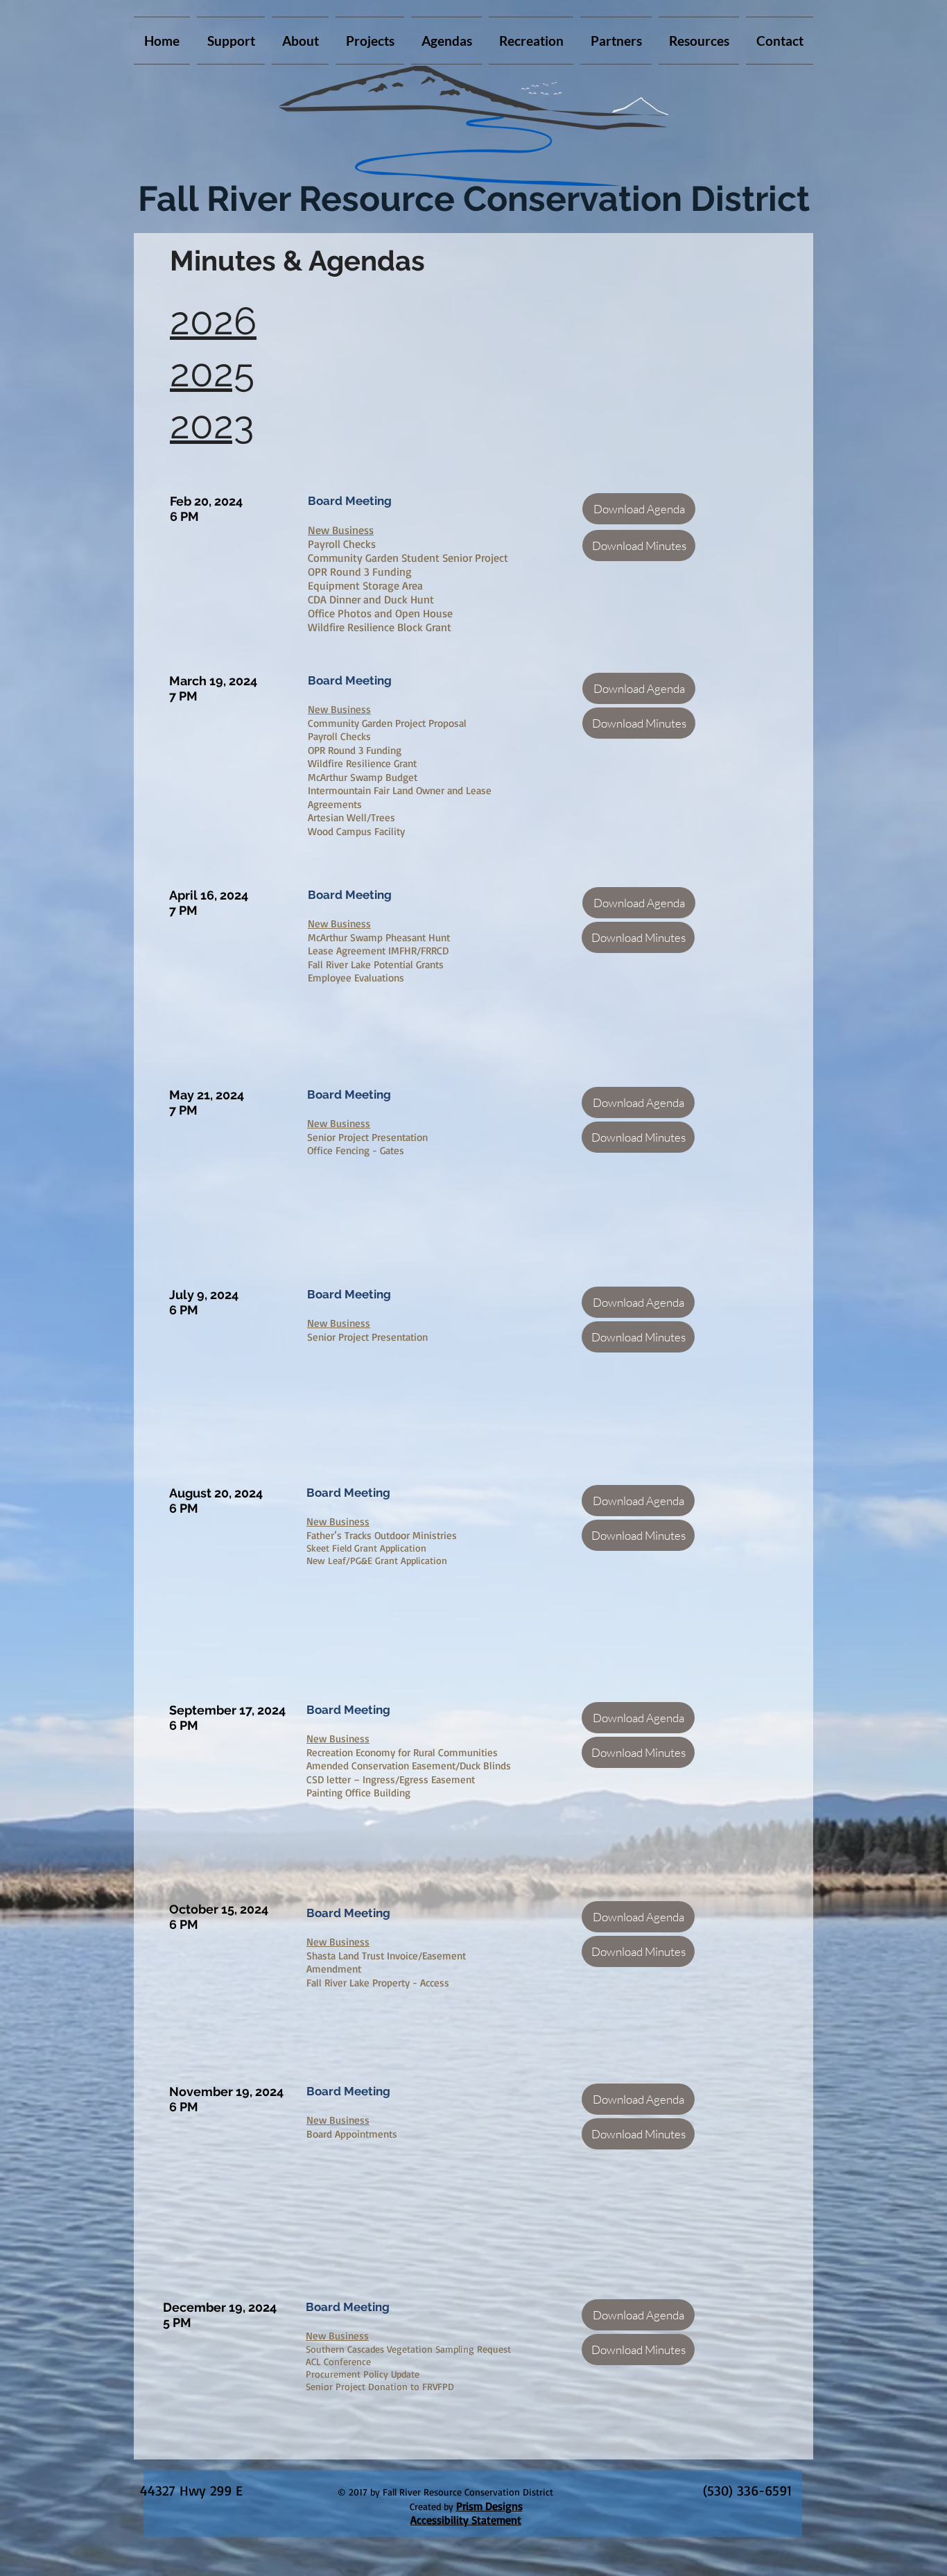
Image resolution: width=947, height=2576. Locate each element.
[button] (370, 41)
